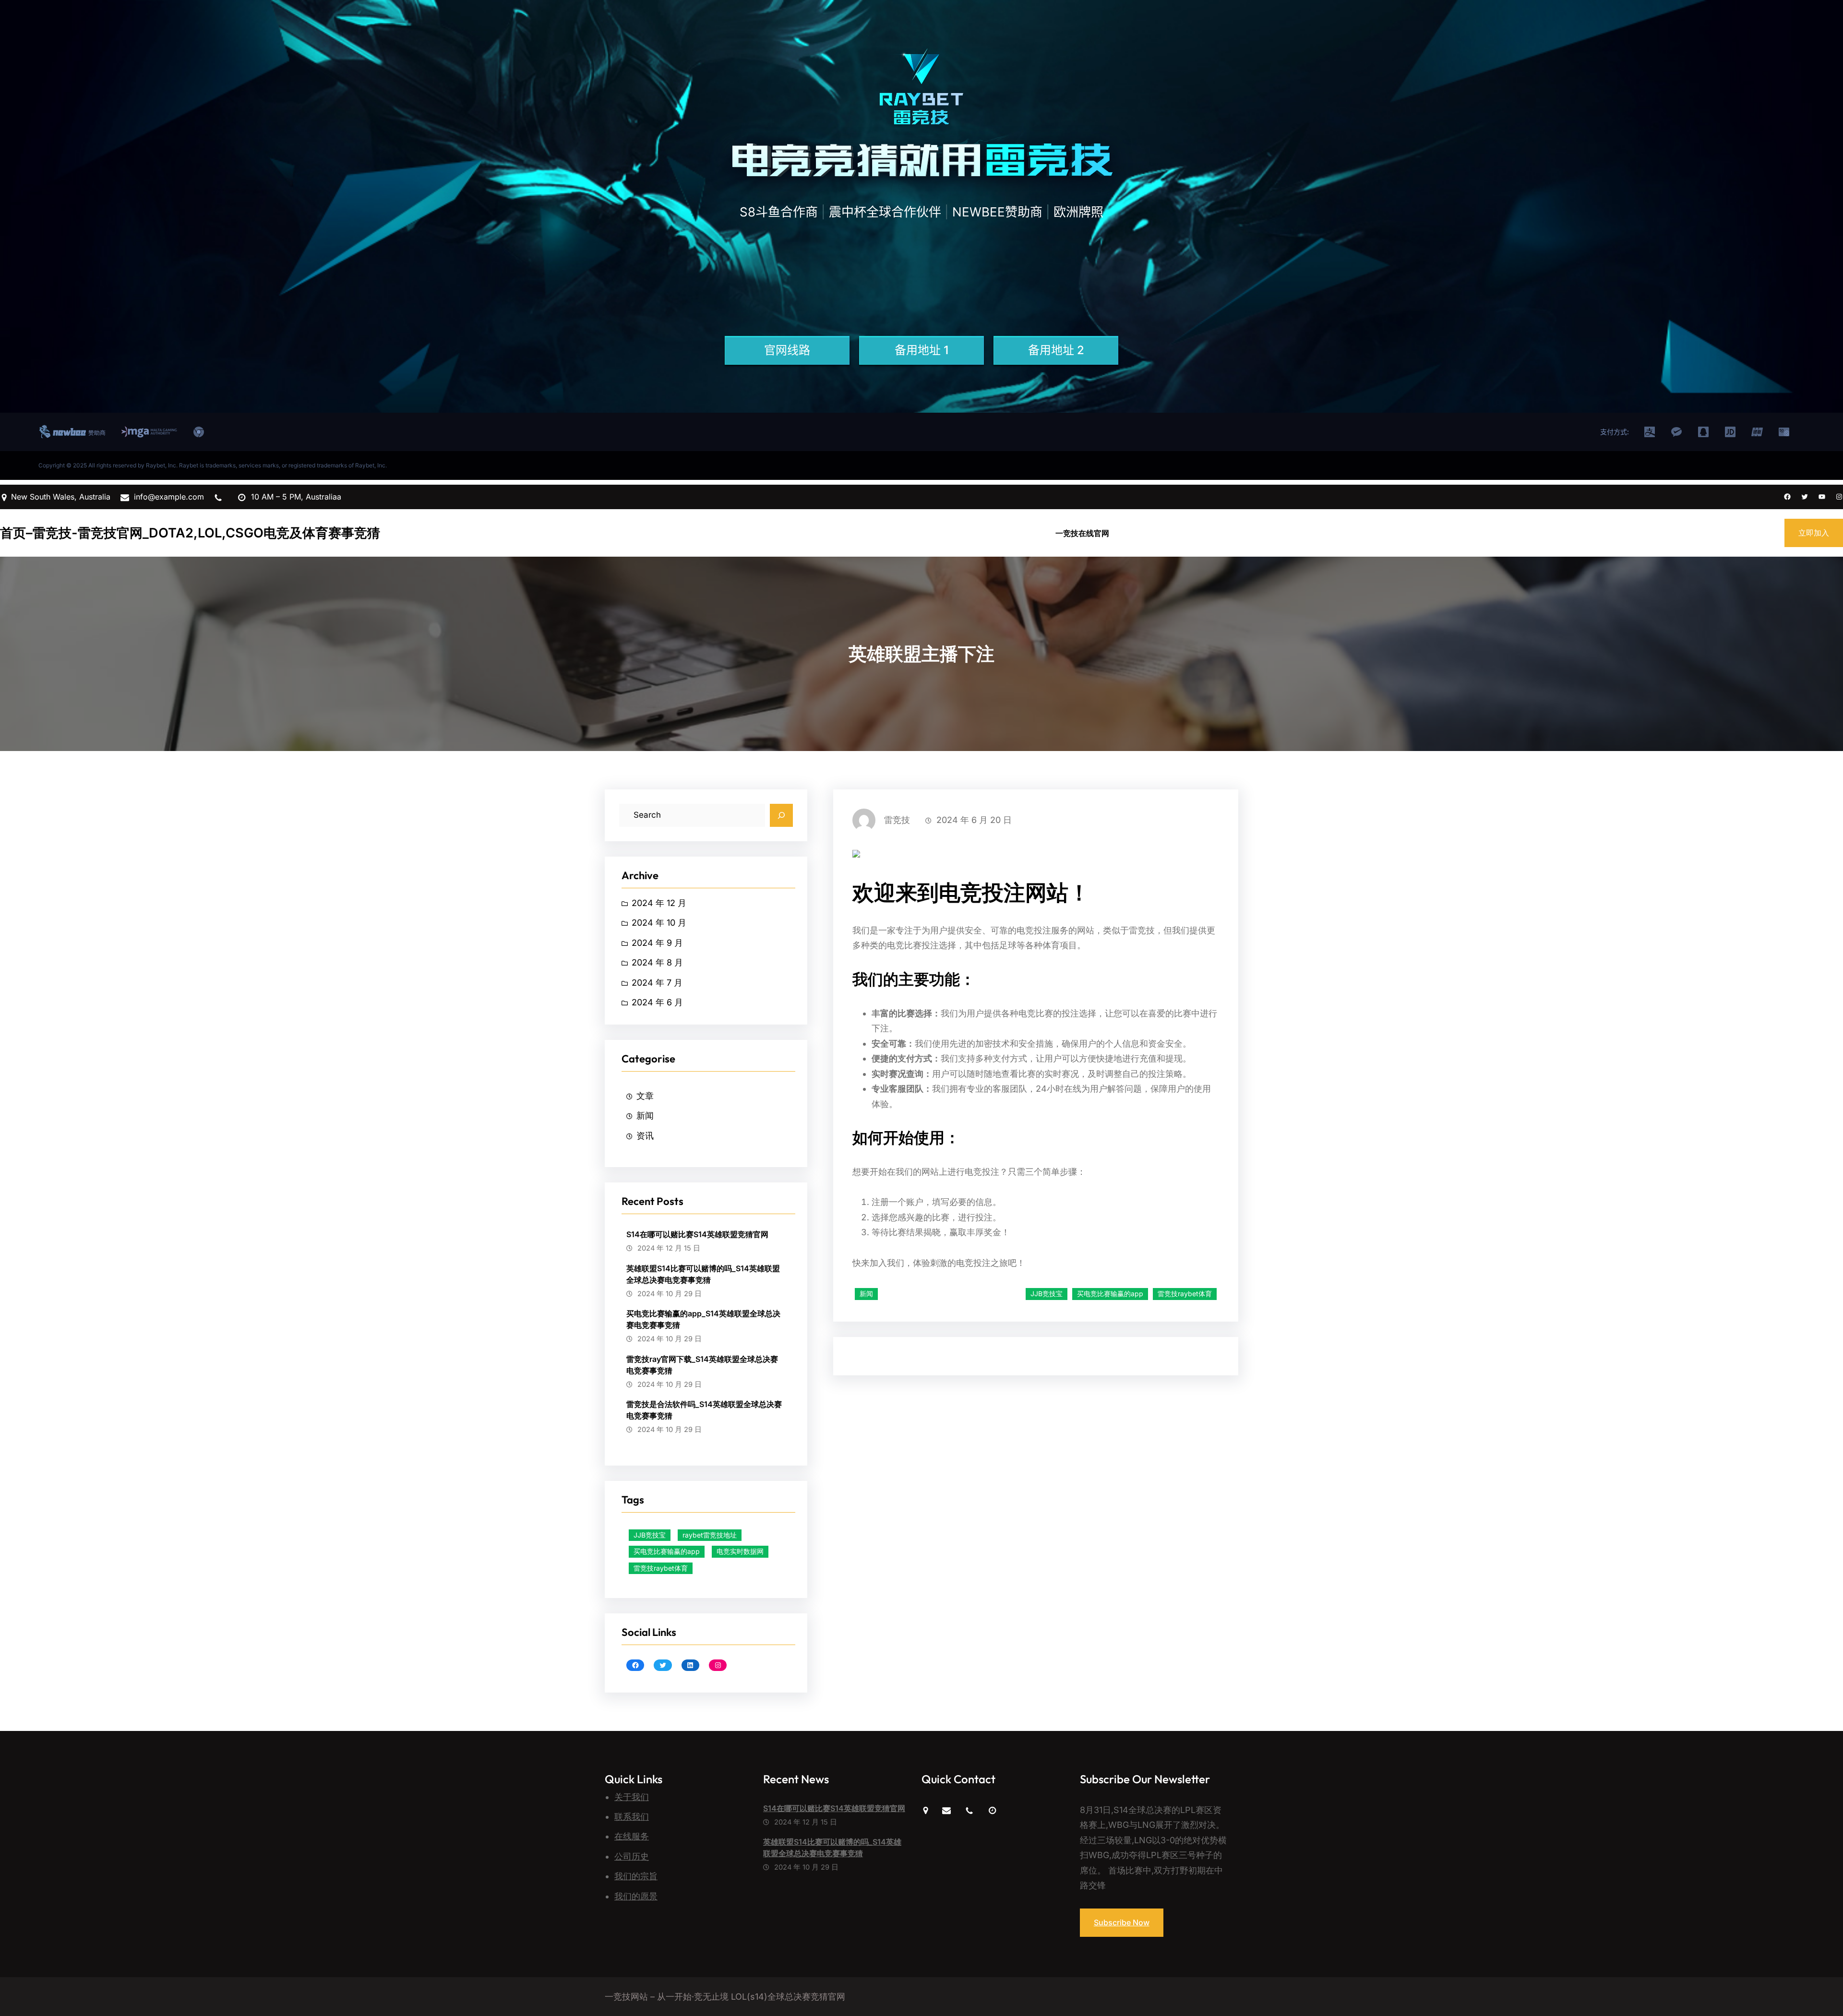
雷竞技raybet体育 (661, 1568)
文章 (645, 1096)
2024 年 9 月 (657, 943)
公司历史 (632, 1856)
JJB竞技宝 (650, 1535)
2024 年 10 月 (659, 923)
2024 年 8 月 (657, 962)
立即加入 (1814, 533)
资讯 (645, 1136)
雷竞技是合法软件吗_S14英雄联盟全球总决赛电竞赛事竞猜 (704, 1410)
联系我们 (632, 1817)
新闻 (645, 1115)
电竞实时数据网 (740, 1551)
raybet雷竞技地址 (710, 1535)
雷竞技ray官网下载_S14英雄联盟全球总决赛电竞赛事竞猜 (702, 1365)
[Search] (781, 815)
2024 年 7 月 (657, 983)
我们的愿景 (636, 1896)
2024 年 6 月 (657, 1002)
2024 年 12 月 (659, 903)
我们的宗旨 (636, 1876)
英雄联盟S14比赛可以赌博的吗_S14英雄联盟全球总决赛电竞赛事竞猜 (703, 1274)
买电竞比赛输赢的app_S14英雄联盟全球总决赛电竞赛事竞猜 (703, 1319)
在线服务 (632, 1836)
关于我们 (632, 1797)
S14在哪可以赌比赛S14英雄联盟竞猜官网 (697, 1234)
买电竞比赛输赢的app (667, 1551)
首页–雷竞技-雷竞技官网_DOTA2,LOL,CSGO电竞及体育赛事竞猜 (190, 533)
